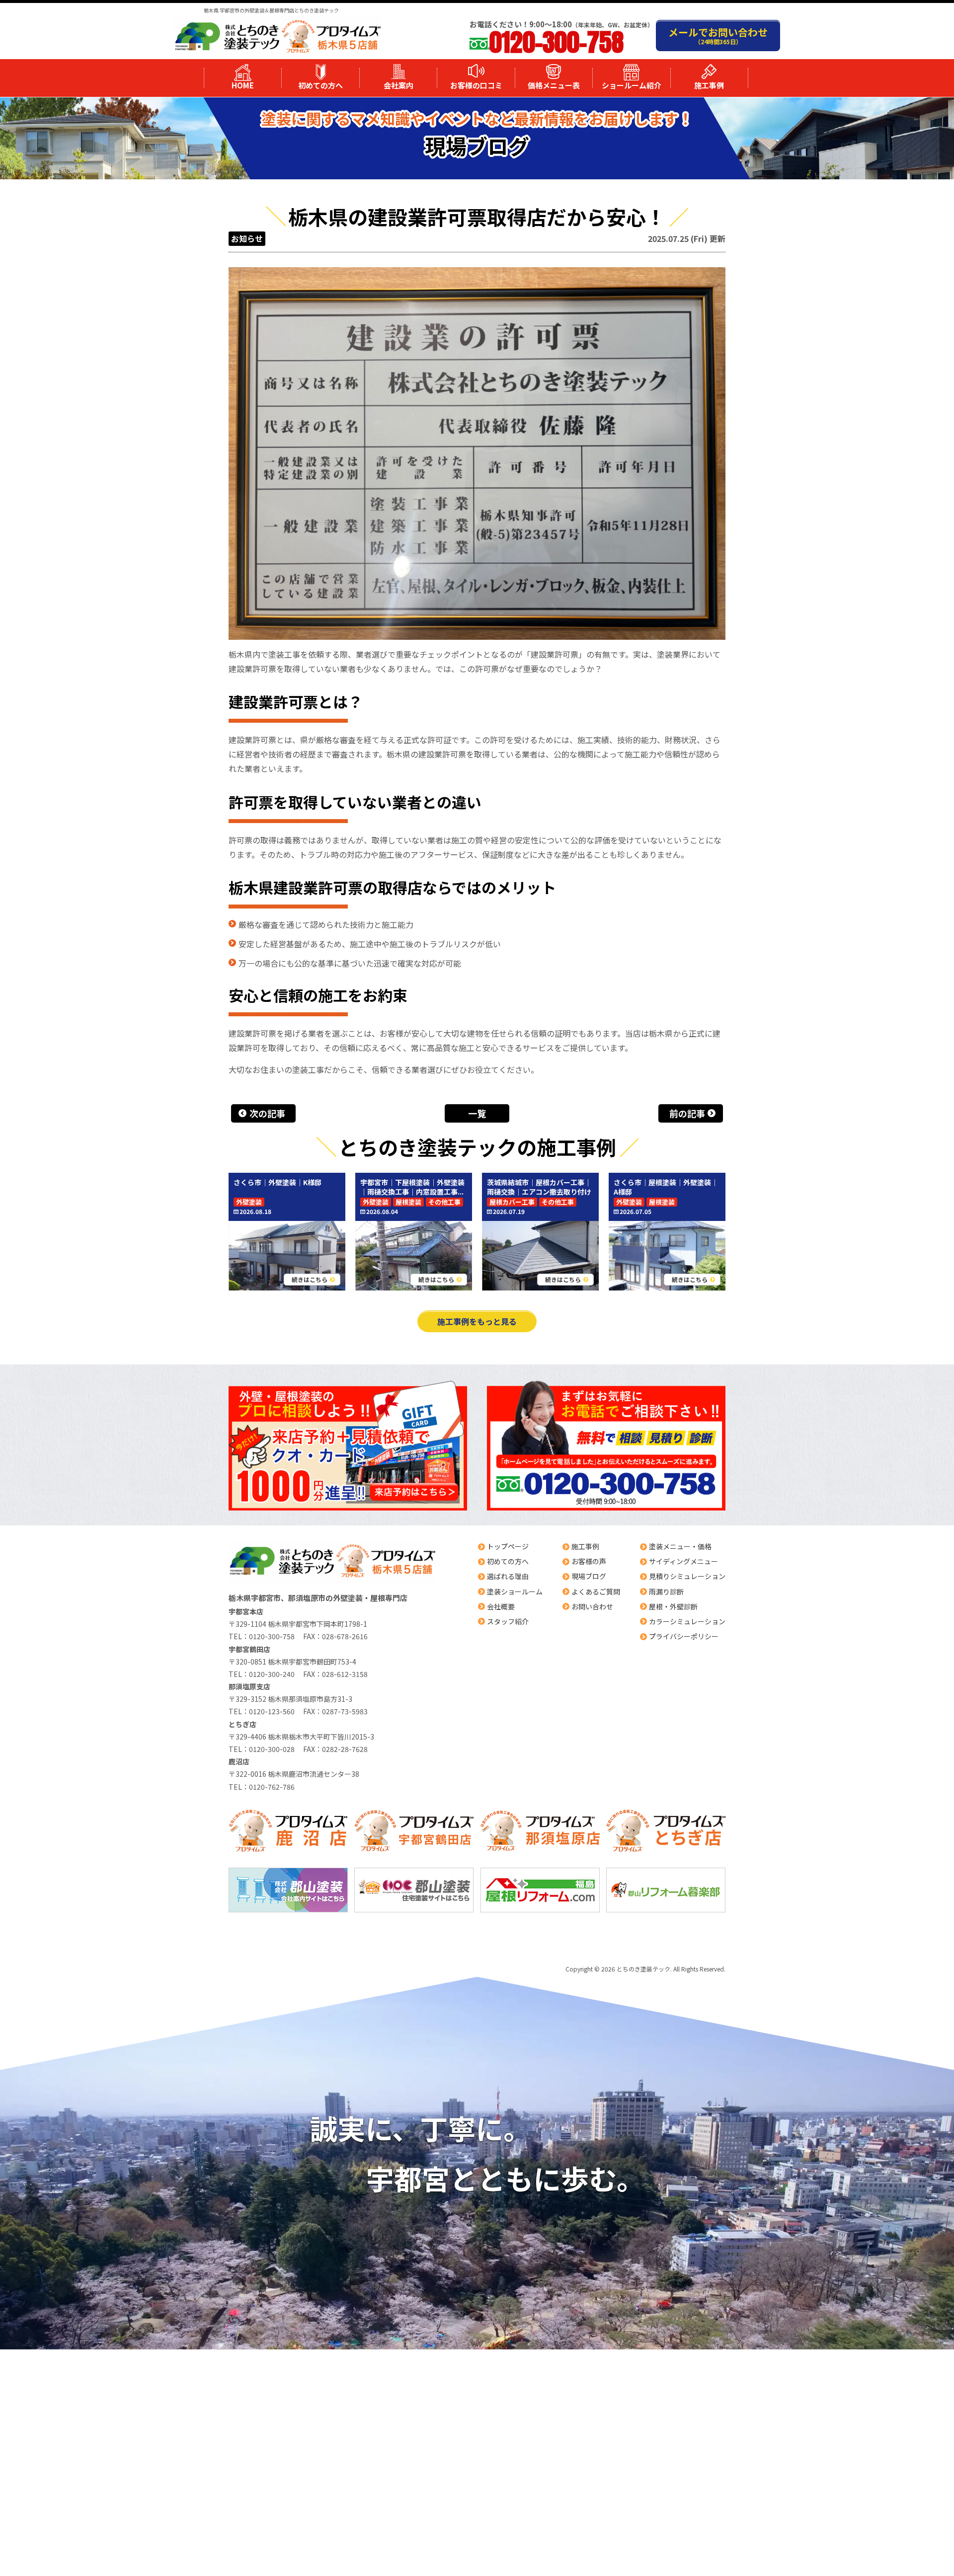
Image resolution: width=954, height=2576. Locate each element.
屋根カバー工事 (512, 1202)
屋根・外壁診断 (673, 1606)
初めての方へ (320, 85)
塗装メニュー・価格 (680, 1546)
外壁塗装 (249, 1202)
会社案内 (398, 85)
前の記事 (687, 1113)
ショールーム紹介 (632, 85)
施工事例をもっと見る (477, 1321)
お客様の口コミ (476, 85)
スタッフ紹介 (508, 1621)
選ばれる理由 (508, 1576)
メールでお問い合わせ (718, 35)
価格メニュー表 (554, 85)
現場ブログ (589, 1576)
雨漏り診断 (666, 1591)
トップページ (508, 1546)
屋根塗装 (408, 1202)
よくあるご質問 (596, 1591)
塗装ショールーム (515, 1591)
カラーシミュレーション (687, 1621)
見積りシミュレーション (687, 1576)
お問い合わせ (592, 1606)
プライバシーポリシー (684, 1636)
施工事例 (709, 85)
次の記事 (267, 1113)
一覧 (477, 1113)
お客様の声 (589, 1561)
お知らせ (247, 238)
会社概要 (501, 1606)
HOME (243, 85)
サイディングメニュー (683, 1561)
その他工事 (444, 1202)
